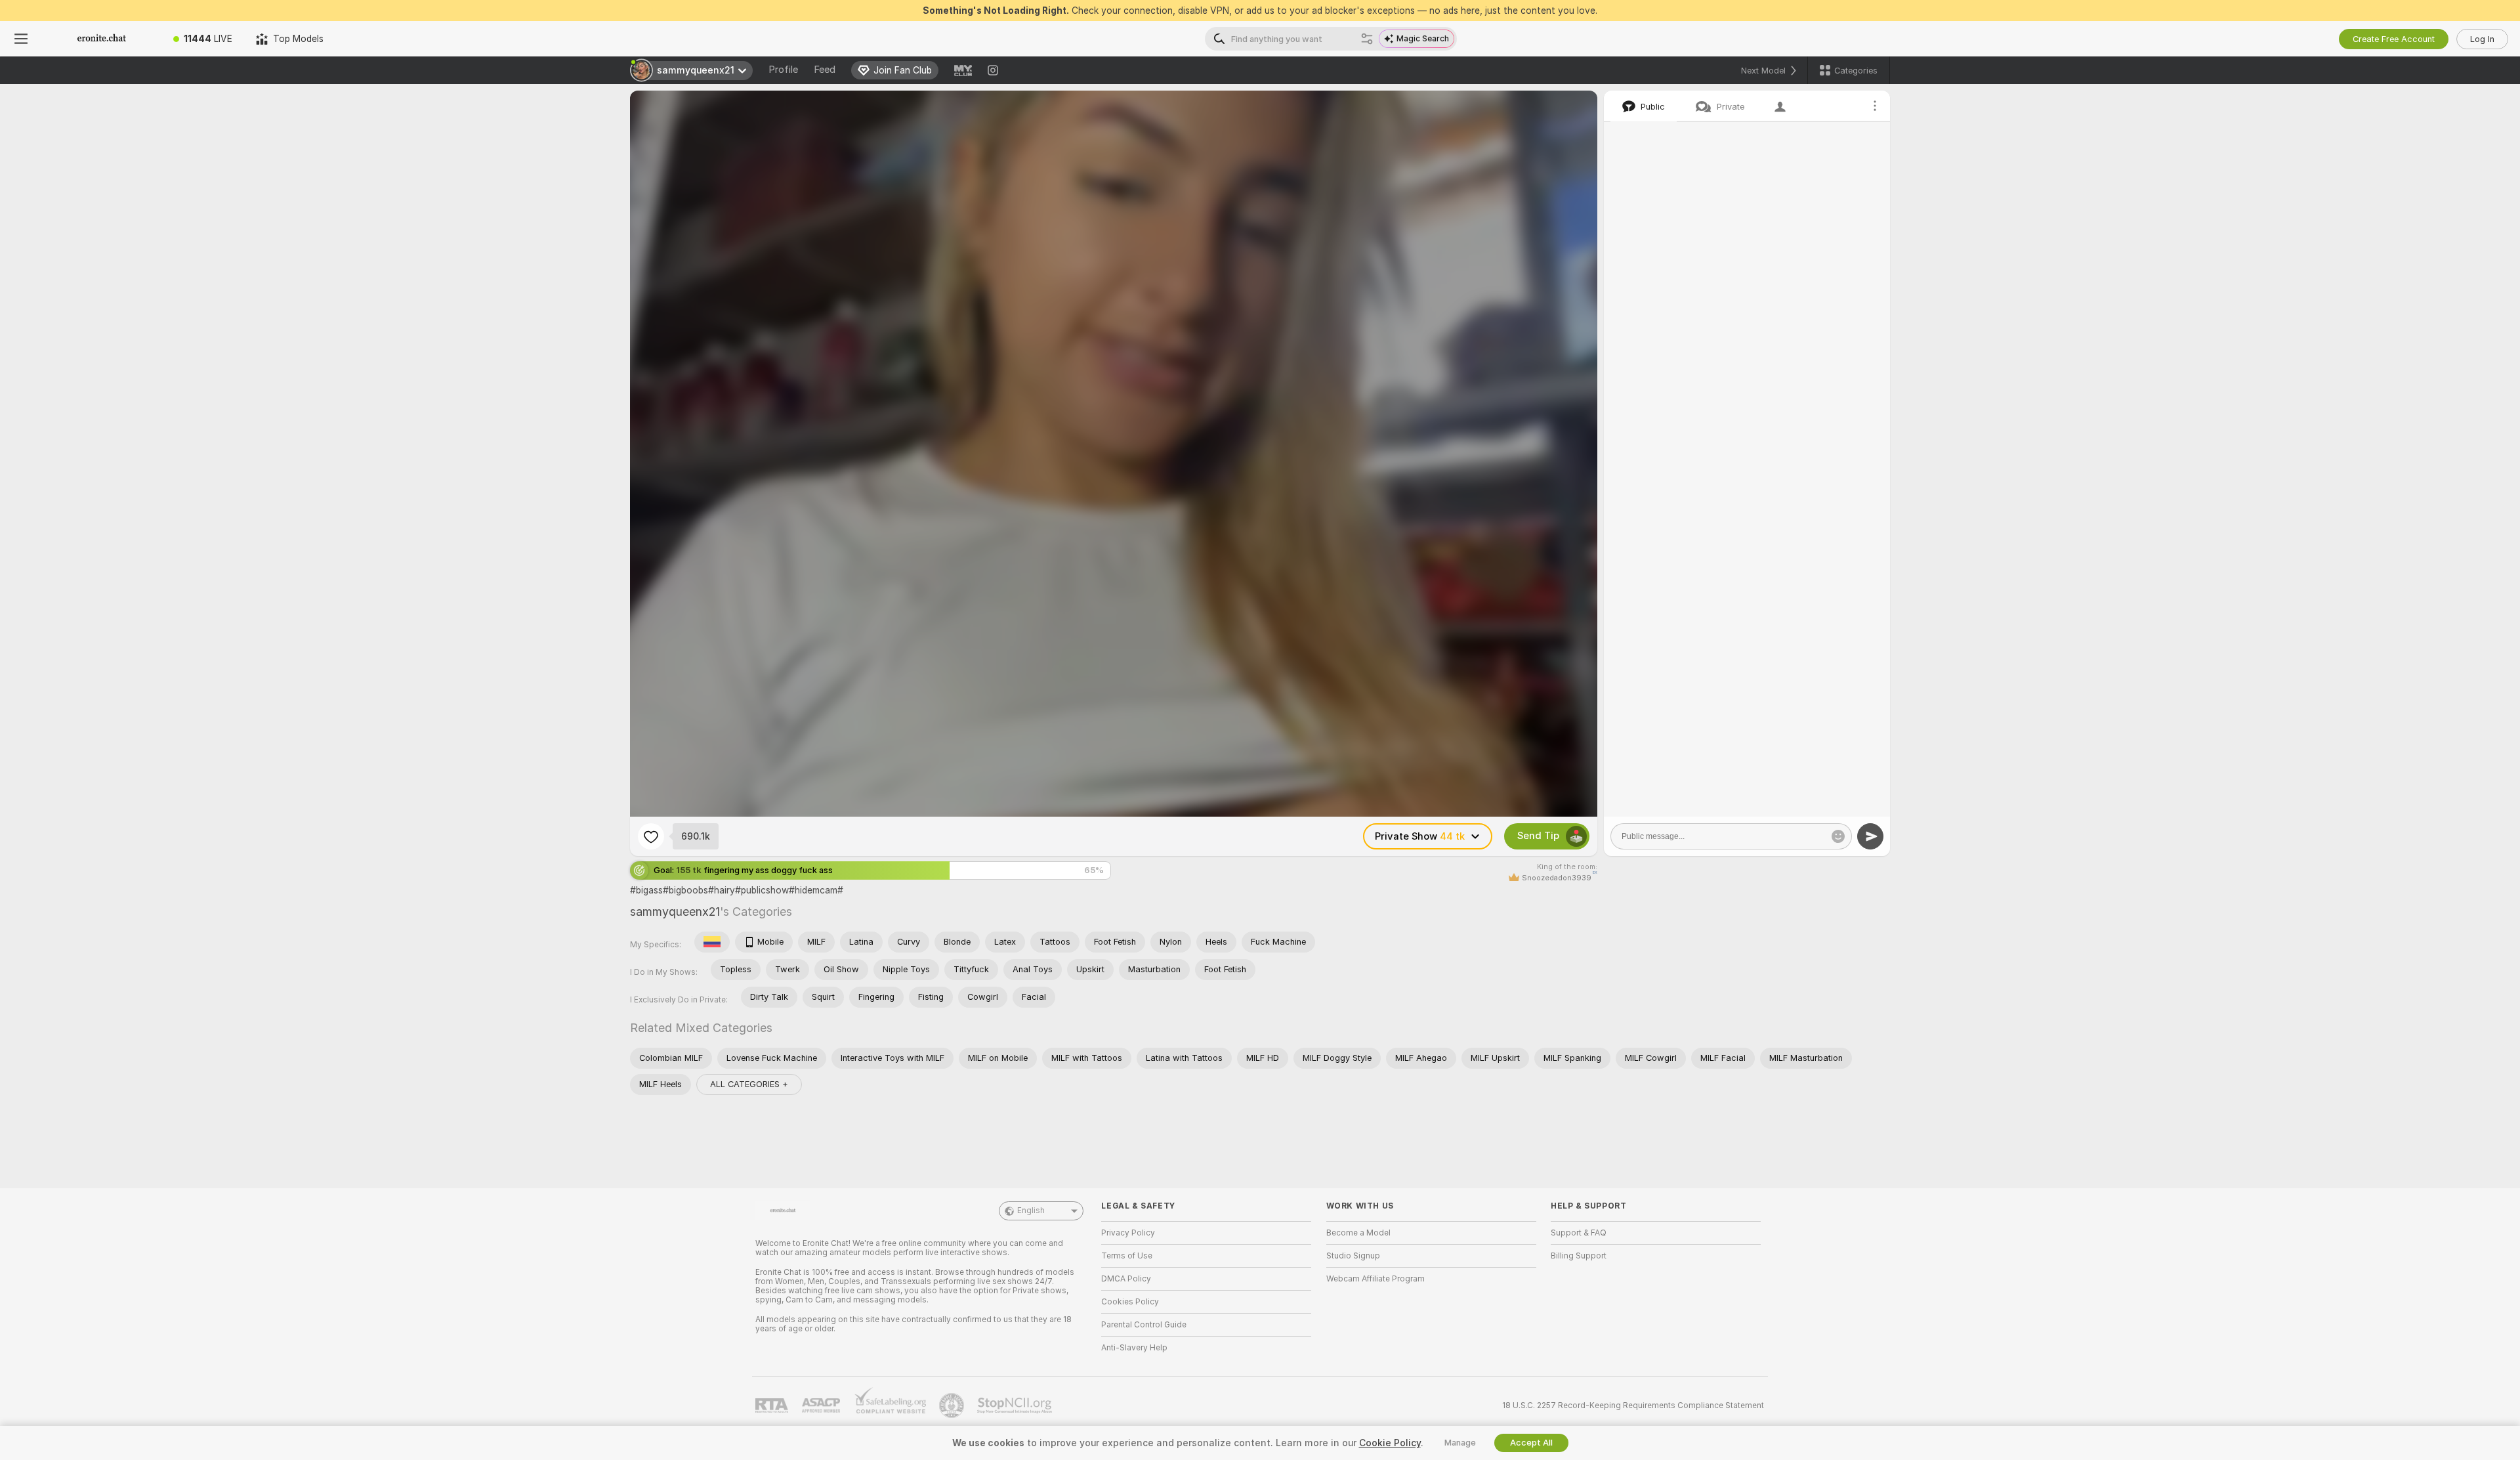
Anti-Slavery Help (1134, 1348)
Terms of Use (1127, 1256)
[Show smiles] (1838, 836)
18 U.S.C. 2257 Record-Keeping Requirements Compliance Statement (1633, 1406)
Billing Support (1579, 1256)
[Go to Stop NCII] (1016, 1406)
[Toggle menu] (21, 39)
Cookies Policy (1130, 1302)
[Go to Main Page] (102, 39)
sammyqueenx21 (675, 912)
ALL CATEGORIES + (749, 1084)
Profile (783, 70)
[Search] (1367, 39)
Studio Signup (1353, 1256)
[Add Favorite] (651, 836)
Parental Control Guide (1144, 1325)
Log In (2482, 39)
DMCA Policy (1126, 1279)
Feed (825, 70)
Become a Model (1358, 1233)
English (1031, 1211)
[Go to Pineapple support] (953, 1406)
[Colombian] (712, 942)
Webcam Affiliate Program (1375, 1279)
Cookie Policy (1390, 1443)
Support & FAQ (1579, 1233)
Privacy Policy (1128, 1233)
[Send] (1870, 836)
